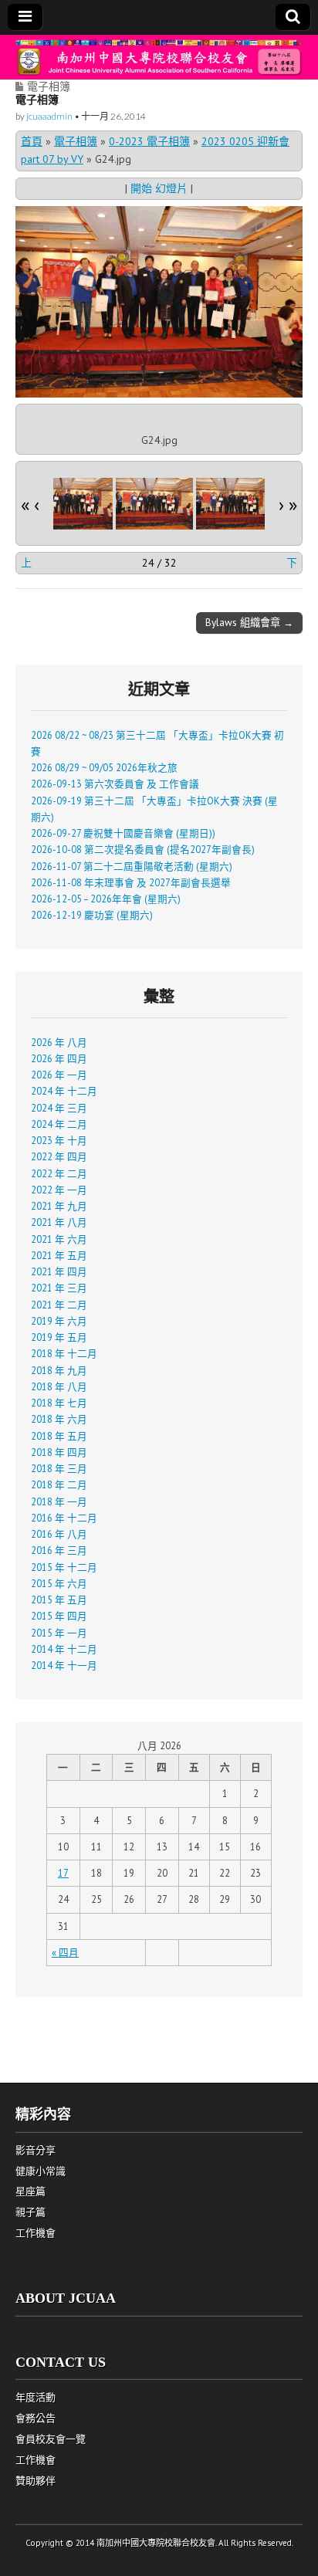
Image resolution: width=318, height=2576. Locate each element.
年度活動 (36, 2397)
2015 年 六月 (59, 1583)
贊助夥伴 (36, 2481)
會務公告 (36, 2418)
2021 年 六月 (59, 1239)
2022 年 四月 (59, 1156)
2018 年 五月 (59, 1436)
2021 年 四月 (59, 1271)
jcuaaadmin (49, 116)
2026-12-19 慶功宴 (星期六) (92, 915)
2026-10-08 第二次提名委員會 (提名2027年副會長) (143, 849)
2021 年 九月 (59, 1206)
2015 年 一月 (59, 1633)
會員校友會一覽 (51, 2439)
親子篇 (30, 2212)
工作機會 (36, 2233)
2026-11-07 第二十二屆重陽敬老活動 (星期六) (132, 866)
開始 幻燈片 (159, 188)
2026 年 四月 (59, 1058)
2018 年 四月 (59, 1452)
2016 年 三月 (59, 1550)
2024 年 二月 (59, 1124)
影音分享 (36, 2150)
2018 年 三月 (59, 1468)
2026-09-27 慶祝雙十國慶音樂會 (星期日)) (123, 833)
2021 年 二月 (59, 1305)
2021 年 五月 (59, 1255)
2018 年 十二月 (64, 1353)
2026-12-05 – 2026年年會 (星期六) (106, 899)
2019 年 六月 (59, 1321)
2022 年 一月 (59, 1190)
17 (63, 1873)
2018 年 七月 (59, 1403)
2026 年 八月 (59, 1042)
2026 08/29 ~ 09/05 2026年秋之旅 (104, 767)
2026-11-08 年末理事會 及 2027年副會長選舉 (131, 882)
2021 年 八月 (59, 1222)
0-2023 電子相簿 (149, 141)
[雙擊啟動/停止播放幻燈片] (74, 504)
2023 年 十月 (59, 1140)
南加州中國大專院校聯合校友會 (156, 2543)
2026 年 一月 (59, 1075)
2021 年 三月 (59, 1288)
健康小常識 (41, 2171)
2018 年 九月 (59, 1370)
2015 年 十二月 (64, 1567)
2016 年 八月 (59, 1534)
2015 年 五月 (59, 1599)
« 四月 (65, 1952)
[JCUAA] (159, 57)
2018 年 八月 (59, 1386)
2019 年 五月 (59, 1337)
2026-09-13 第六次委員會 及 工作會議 (115, 784)
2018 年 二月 (59, 1484)
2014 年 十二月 (64, 1649)
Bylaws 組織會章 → (249, 622)
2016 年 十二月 (64, 1518)
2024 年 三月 (59, 1108)
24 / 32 (159, 563)
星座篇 (30, 2191)
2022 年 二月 (59, 1173)
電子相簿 (49, 86)
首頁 (32, 141)
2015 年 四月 (59, 1616)
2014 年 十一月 (64, 1665)
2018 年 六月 (59, 1419)
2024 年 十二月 (64, 1091)
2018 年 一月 (59, 1501)
